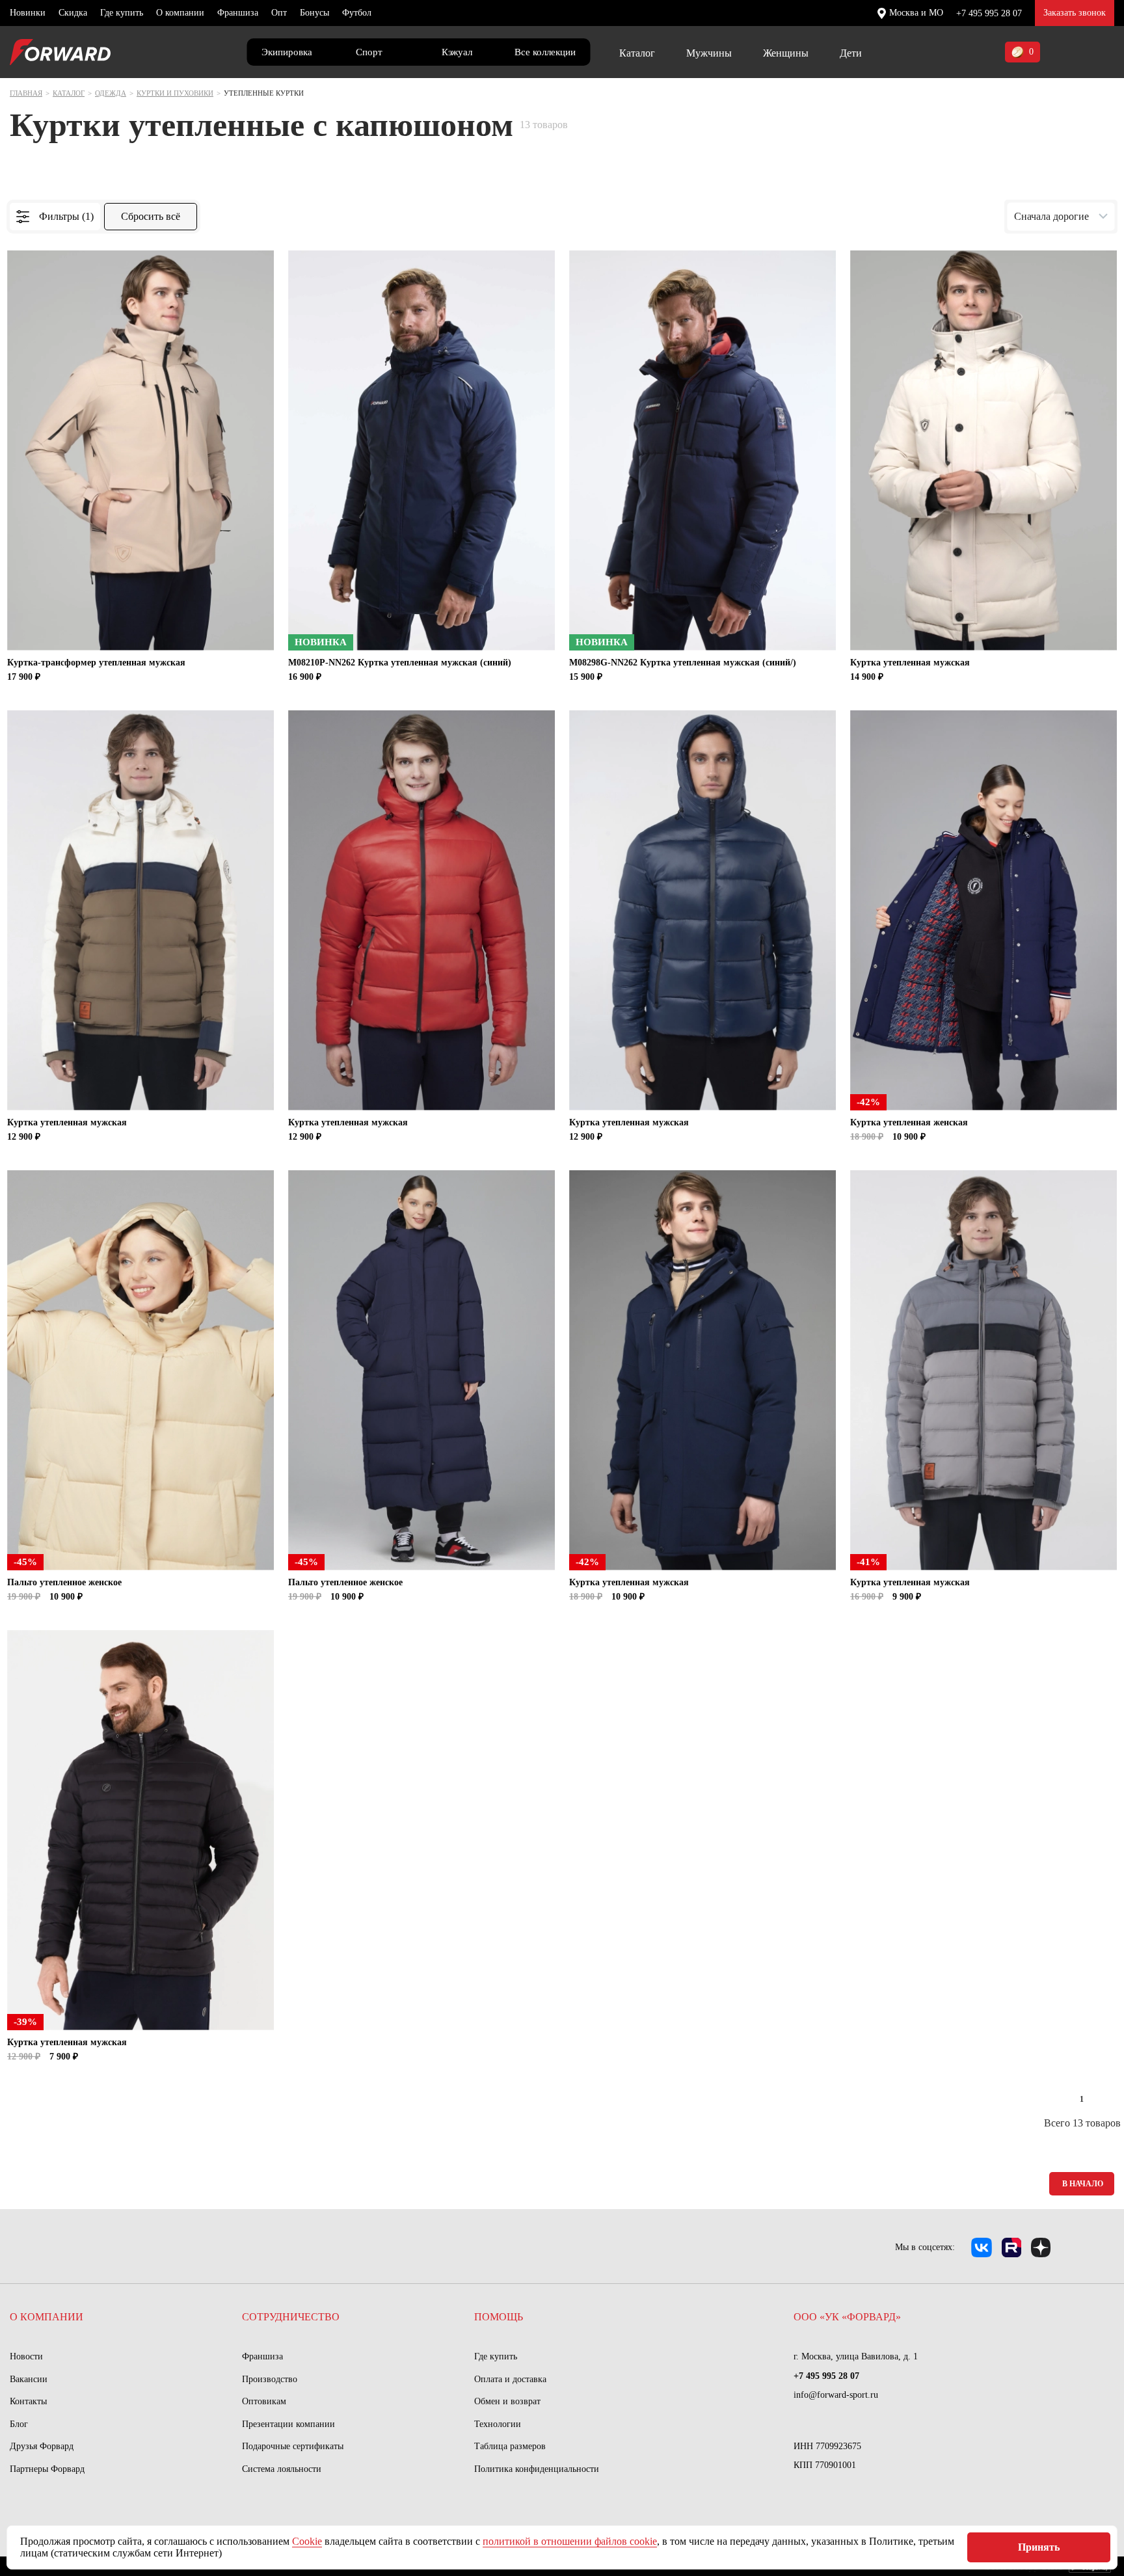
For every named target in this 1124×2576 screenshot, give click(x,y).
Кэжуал (457, 52)
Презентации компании (288, 2424)
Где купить (122, 13)
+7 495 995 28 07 (989, 13)
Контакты (28, 2401)
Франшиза (238, 13)
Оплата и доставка (510, 2379)
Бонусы (314, 13)
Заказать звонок (1075, 13)
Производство (270, 2379)
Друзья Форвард (42, 2446)
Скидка (73, 13)
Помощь (499, 2317)
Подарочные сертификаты (293, 2446)
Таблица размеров (510, 2446)
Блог (19, 2424)
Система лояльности (282, 2469)
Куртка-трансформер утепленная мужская (96, 663)
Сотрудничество (291, 2317)
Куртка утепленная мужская (910, 663)
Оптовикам (264, 2401)
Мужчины (709, 53)
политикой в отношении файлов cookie (570, 2541)
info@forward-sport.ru (836, 2395)
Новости (26, 2356)
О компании (180, 13)
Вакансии (29, 2379)
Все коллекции (545, 52)
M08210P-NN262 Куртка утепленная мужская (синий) (400, 663)
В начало (1083, 2184)
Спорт (369, 52)
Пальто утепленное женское (64, 1582)
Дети (851, 53)
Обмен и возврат (507, 2401)
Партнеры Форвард (47, 2469)
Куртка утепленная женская (909, 1122)
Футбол (357, 13)
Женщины (786, 53)
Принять (1039, 2547)
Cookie (307, 2541)
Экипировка (287, 52)
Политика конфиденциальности (537, 2469)
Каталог (637, 53)
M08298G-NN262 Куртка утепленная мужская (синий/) (683, 663)
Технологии (498, 2424)
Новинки (28, 13)
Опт (279, 13)
